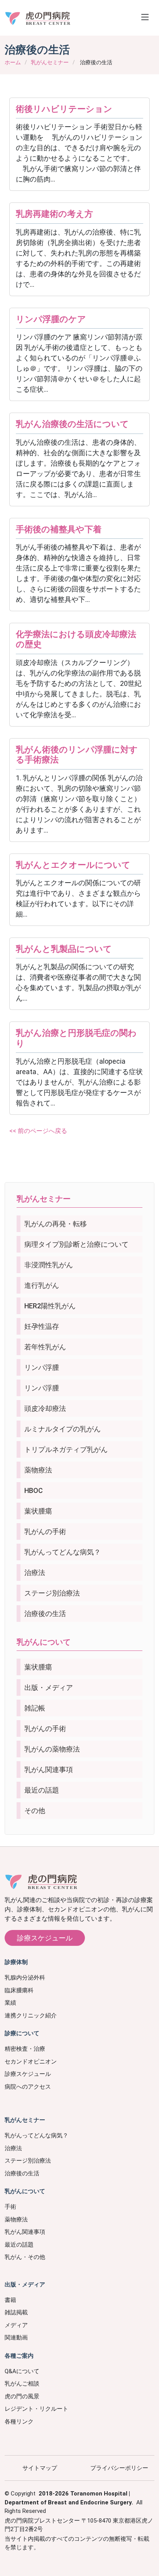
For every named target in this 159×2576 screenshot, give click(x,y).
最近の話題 (42, 1790)
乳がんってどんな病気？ (63, 1552)
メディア (16, 2325)
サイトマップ (40, 2468)
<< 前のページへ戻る (38, 1131)
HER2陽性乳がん (50, 1306)
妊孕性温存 (42, 1326)
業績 (10, 2003)
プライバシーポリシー (119, 2468)
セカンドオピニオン (31, 2062)
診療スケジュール (45, 1938)
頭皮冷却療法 (45, 1408)
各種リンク (19, 2422)
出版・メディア (49, 1687)
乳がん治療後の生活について (72, 424)
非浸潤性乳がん (49, 1265)
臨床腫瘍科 (19, 1990)
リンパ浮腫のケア (51, 319)
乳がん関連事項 (49, 1770)
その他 (35, 1811)
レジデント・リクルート (36, 2409)
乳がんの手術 (45, 1531)
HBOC (34, 1490)
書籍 (10, 2300)
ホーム (13, 62)
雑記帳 (35, 1708)
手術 (10, 2207)
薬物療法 (38, 1470)
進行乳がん (42, 1285)
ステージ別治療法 (52, 1593)
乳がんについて (44, 1642)
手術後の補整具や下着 (59, 529)
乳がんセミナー (50, 62)
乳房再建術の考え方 (54, 214)
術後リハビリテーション (64, 109)
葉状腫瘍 (38, 1511)
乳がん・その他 (25, 2257)
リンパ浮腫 (42, 1367)
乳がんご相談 (22, 2384)
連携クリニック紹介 (31, 2016)
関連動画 (16, 2338)
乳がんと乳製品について (64, 949)
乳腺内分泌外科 (25, 1978)
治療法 (35, 1573)
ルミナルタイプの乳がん (63, 1429)
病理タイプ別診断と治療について (76, 1244)
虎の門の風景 (22, 2396)
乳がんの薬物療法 (52, 1749)
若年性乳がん (45, 1347)
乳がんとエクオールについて (73, 865)
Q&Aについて (22, 2371)
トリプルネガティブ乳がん (66, 1449)
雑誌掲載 (16, 2312)
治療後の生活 (45, 1614)
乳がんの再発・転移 (56, 1224)
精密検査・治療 (25, 2049)
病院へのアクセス (28, 2087)
